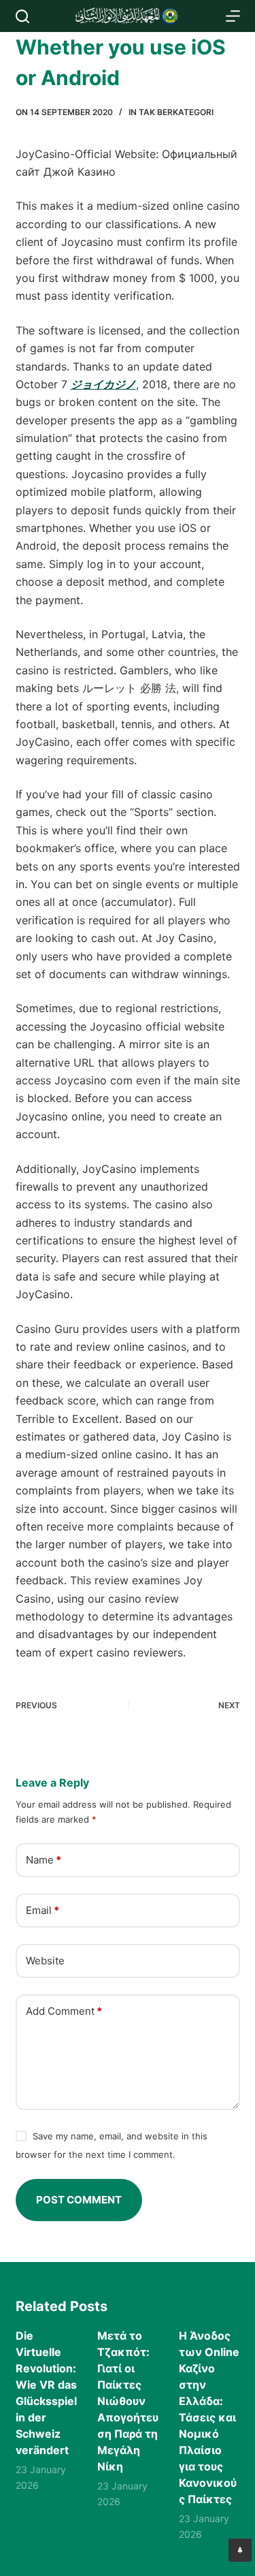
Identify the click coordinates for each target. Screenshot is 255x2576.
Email (42, 1910)
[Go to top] (240, 2550)
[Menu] (233, 16)
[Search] (22, 16)
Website (45, 1961)
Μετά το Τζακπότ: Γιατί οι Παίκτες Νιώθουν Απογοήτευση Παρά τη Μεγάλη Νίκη (128, 2401)
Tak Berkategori (176, 112)
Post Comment (79, 2200)
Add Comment (64, 2011)
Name (44, 1860)
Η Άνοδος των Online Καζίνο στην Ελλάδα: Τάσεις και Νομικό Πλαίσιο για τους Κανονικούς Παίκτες (209, 2417)
